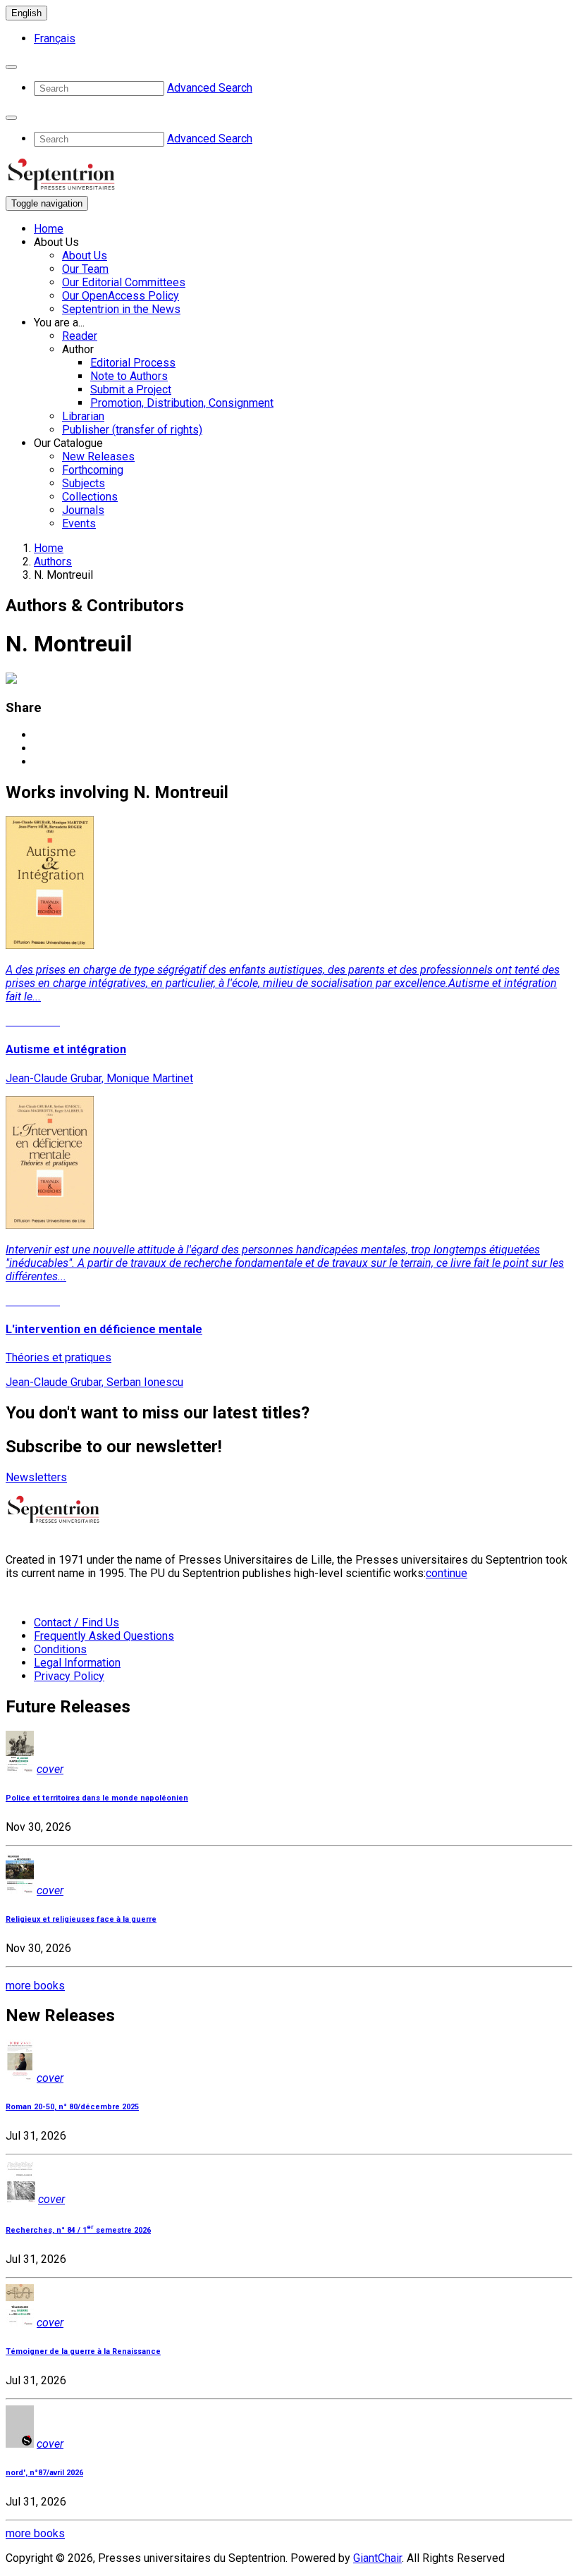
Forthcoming (93, 470)
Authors (53, 562)
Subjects (84, 483)
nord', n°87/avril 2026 (44, 2473)
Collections (90, 497)
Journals (83, 510)
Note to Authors (129, 376)
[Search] (11, 67)
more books (35, 1986)
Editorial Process (133, 363)
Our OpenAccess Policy (121, 296)
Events (79, 523)
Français (55, 38)
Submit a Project (131, 390)
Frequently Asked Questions (104, 1636)
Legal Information (77, 1663)
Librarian (83, 416)
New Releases (98, 456)
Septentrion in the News (121, 309)
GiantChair (377, 2558)
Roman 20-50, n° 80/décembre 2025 (72, 2107)
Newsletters (36, 1477)
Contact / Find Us (76, 1623)
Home (49, 229)
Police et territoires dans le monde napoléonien (97, 1798)
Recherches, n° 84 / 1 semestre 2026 (78, 2230)
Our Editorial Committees (124, 282)
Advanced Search (210, 88)
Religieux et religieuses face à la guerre (81, 1919)
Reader (80, 336)
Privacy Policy (69, 1676)
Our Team (85, 269)
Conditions (60, 1649)
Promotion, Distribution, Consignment (182, 403)
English (26, 13)
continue (447, 1573)
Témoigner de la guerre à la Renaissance (83, 2351)
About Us (85, 256)
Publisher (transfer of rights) (132, 430)
